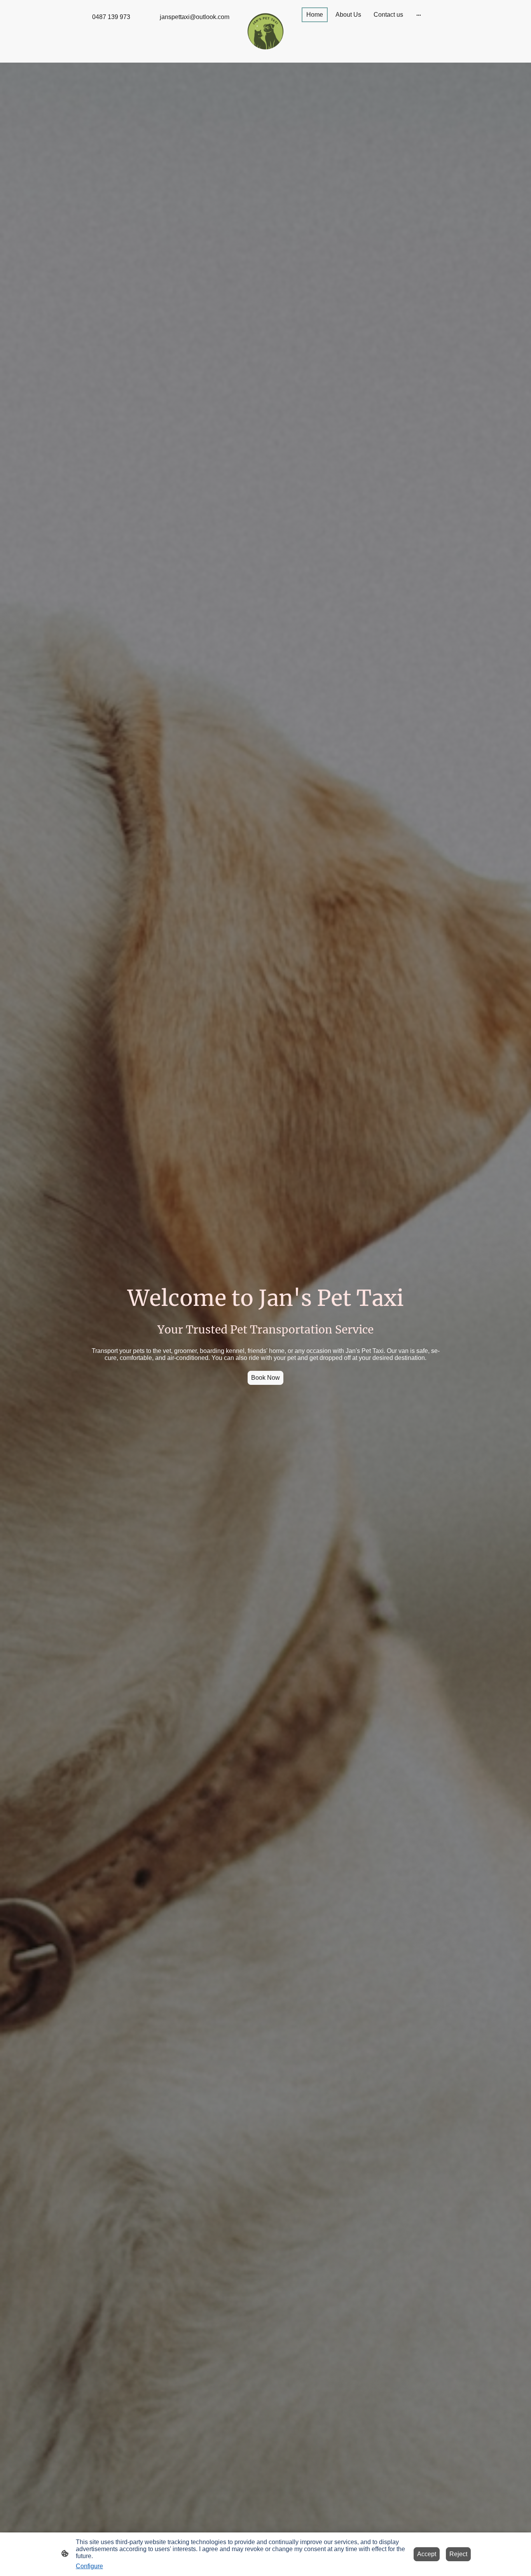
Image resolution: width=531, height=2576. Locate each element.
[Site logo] (266, 31)
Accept (427, 2554)
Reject (458, 2554)
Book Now (265, 1378)
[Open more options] (419, 15)
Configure (89, 2566)
